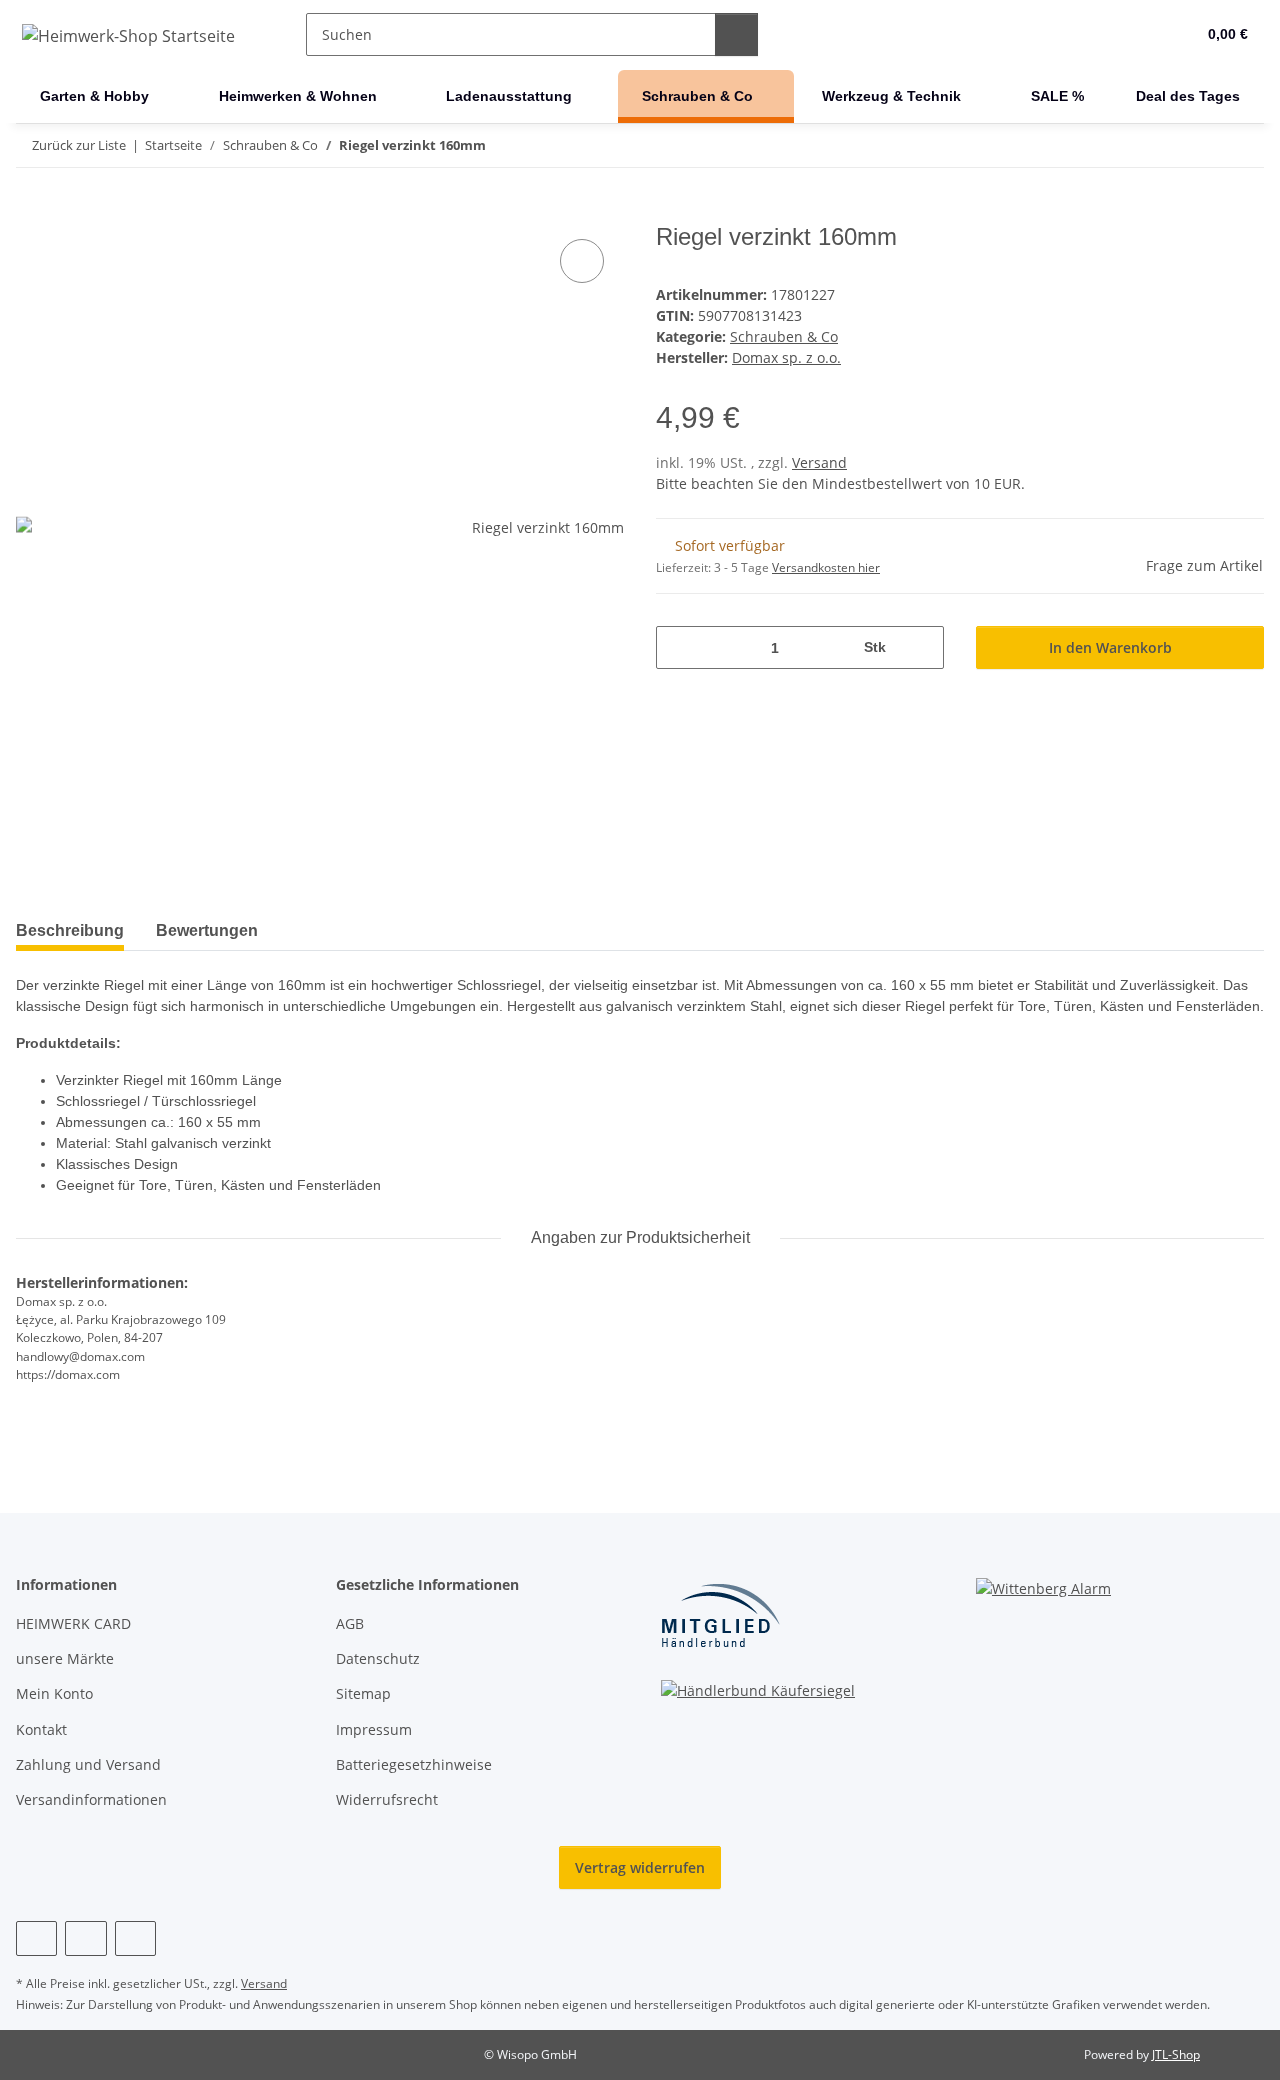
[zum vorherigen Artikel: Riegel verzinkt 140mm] (1199, 145)
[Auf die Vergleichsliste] (582, 261)
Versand (819, 462)
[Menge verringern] (678, 647)
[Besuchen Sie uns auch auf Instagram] (85, 1938)
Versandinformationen (91, 1799)
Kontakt (41, 1729)
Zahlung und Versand (88, 1764)
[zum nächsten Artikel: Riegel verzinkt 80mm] (1242, 145)
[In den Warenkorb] (32, 212)
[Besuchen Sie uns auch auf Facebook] (36, 1938)
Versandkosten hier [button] (826, 567)
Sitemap (363, 1693)
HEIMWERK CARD (73, 1623)
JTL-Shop (1176, 2054)
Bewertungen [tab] (207, 930)
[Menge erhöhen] (921, 647)
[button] (1139, 35)
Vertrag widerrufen (640, 1867)
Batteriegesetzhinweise (414, 1764)
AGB (350, 1623)
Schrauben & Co (784, 336)
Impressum (374, 1729)
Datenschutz (378, 1658)
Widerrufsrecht (387, 1799)
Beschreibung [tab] (70, 930)
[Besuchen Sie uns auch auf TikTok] (135, 1938)
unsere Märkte (65, 1658)
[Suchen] (736, 34)
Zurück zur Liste (79, 145)
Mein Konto (54, 1693)
